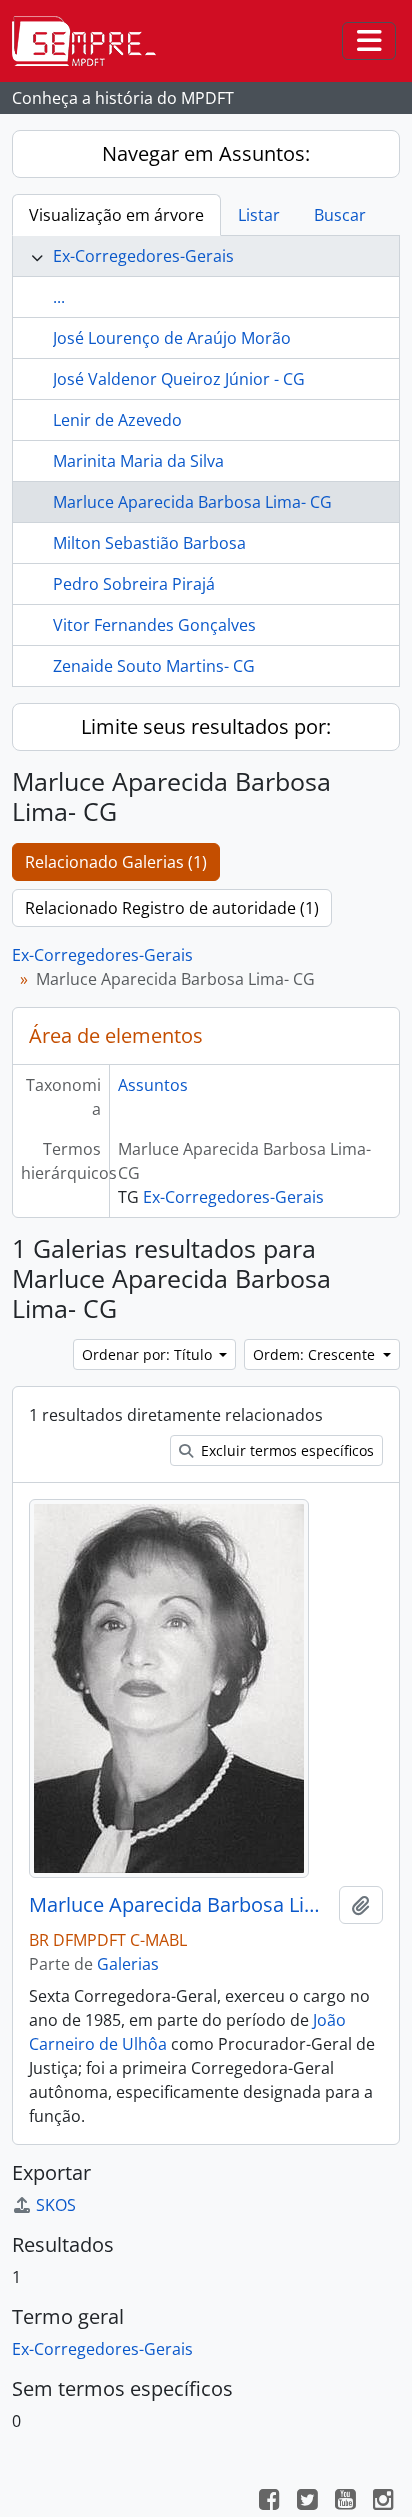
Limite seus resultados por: (206, 726)
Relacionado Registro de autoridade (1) (172, 908)
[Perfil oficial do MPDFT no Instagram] (383, 2502)
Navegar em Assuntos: (206, 153)
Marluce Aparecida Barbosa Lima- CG (192, 502)
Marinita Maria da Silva (138, 461)
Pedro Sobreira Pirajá (134, 584)
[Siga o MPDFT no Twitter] (307, 2502)
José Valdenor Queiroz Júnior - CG (179, 379)
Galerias (128, 1964)
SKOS (56, 2205)
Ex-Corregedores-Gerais (143, 256)
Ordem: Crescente (316, 1354)
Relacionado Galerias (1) (116, 862)
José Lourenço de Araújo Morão (172, 338)
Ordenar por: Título (149, 1354)
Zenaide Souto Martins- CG (154, 666)
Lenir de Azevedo (117, 420)
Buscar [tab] (340, 215)
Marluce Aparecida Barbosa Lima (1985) (180, 1905)
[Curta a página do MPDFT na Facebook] (269, 2502)
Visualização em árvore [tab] (116, 215)
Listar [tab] (259, 215)
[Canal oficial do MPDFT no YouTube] (345, 2502)
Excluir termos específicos (285, 1450)
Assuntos (153, 1085)
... (59, 297)
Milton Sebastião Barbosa (149, 543)
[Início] (92, 41)
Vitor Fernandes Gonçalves (154, 625)
